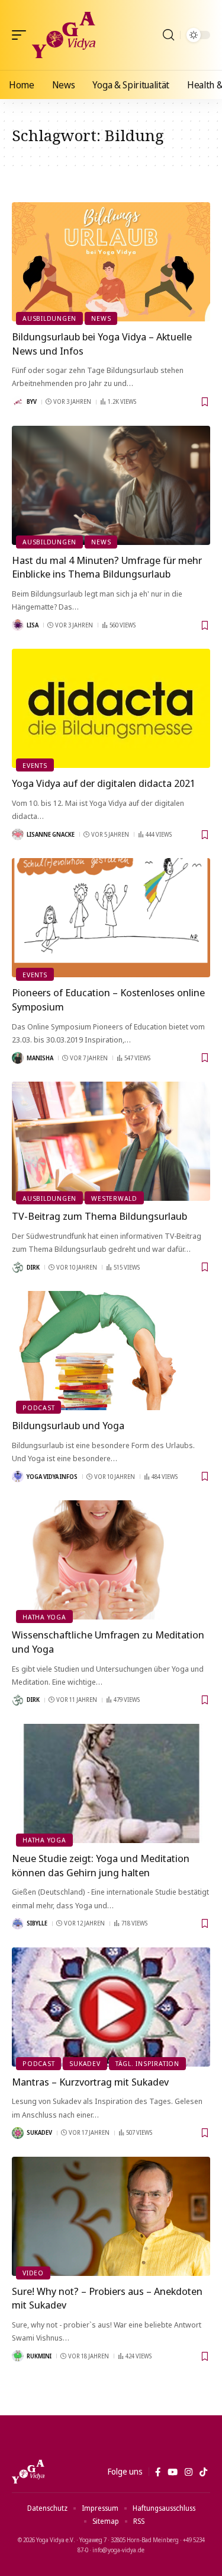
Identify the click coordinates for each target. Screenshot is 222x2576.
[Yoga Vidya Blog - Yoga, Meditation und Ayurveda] (64, 35)
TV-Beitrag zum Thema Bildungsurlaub (99, 1216)
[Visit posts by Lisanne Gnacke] (18, 834)
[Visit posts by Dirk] (18, 1267)
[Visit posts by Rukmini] (18, 2356)
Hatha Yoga (44, 1617)
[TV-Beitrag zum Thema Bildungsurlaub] (111, 1141)
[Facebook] (158, 2472)
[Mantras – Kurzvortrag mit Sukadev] (111, 2007)
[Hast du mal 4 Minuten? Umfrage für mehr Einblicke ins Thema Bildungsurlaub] (111, 485)
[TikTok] (203, 2472)
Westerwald (114, 1198)
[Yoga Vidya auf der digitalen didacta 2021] (111, 708)
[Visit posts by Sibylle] (18, 1924)
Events (35, 765)
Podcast (38, 1407)
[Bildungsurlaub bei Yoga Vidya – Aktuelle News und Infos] (111, 262)
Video (33, 2273)
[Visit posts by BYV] (18, 402)
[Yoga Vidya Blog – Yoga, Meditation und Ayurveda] (28, 2472)
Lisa (33, 625)
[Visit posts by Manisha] (18, 1058)
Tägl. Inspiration (147, 2063)
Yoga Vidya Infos (52, 1477)
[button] (22, 35)
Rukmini (39, 2356)
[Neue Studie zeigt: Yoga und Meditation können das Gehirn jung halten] (111, 1783)
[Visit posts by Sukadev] (18, 2133)
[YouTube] (173, 2472)
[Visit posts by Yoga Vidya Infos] (18, 1477)
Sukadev (85, 2063)
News (101, 318)
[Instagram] (189, 2472)
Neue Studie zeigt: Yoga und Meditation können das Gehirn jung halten (101, 1865)
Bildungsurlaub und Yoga (68, 1425)
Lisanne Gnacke (51, 834)
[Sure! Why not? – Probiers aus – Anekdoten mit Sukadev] (111, 2216)
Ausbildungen (49, 318)
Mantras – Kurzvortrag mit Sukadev (90, 2082)
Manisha (40, 1058)
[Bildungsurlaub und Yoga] (111, 1351)
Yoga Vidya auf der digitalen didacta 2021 (104, 783)
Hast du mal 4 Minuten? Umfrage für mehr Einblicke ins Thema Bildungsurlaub (107, 567)
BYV (32, 401)
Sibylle (37, 1923)
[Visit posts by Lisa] (18, 625)
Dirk (33, 1267)
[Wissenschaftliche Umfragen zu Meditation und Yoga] (111, 1560)
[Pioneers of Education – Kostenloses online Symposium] (111, 918)
